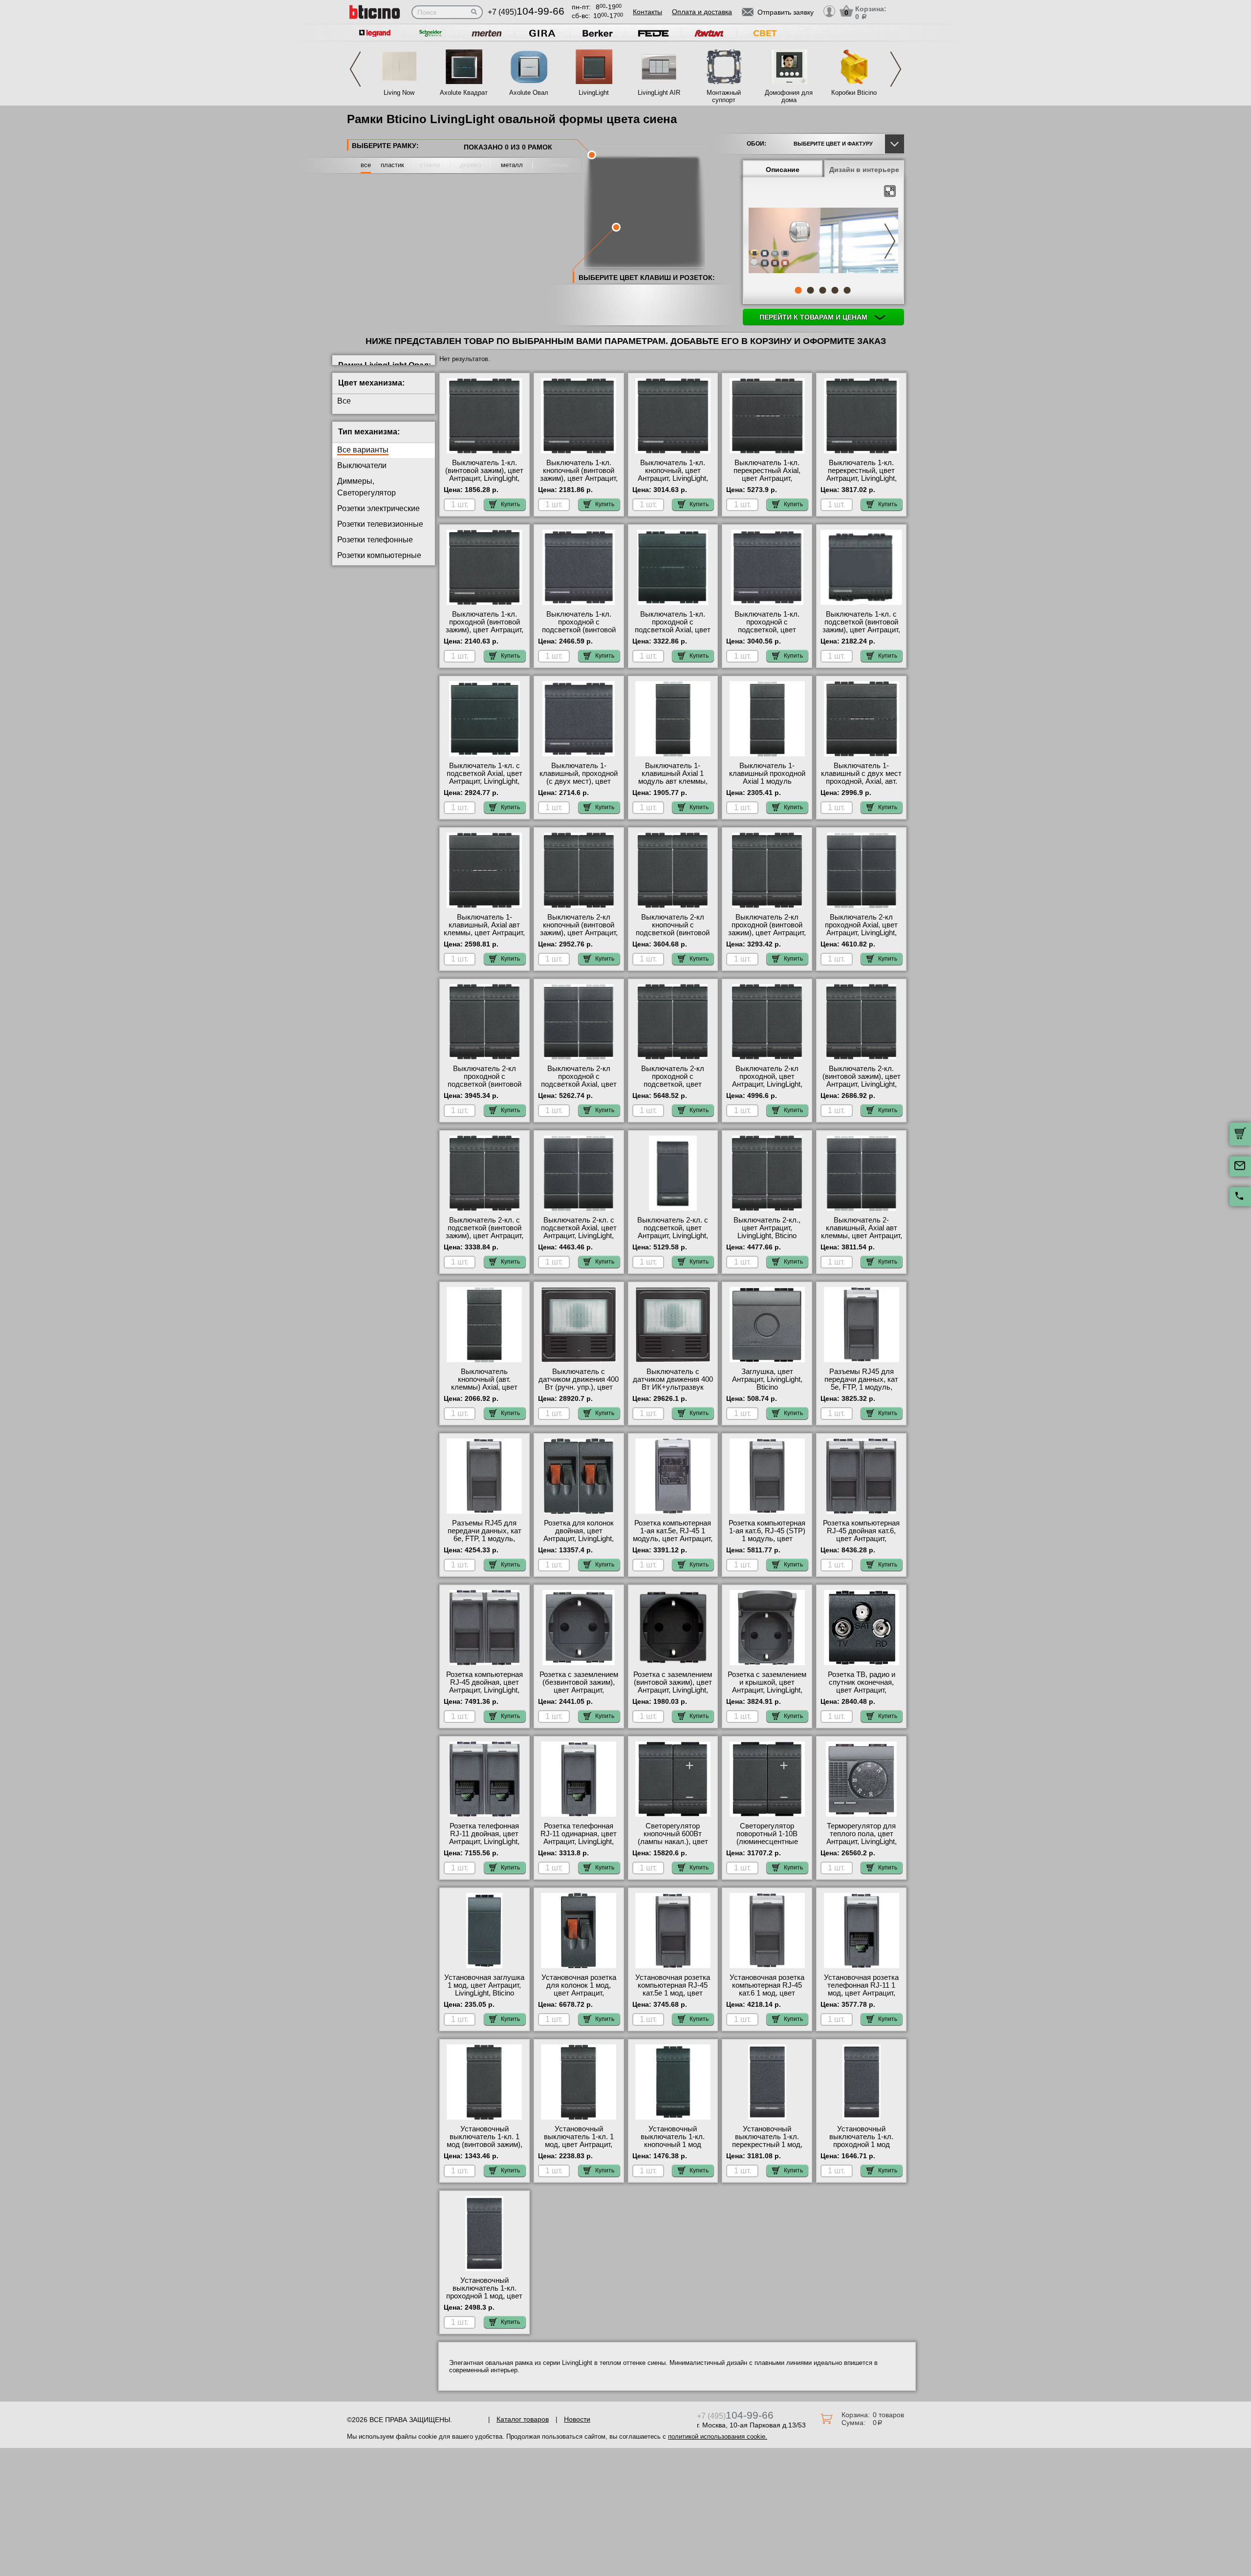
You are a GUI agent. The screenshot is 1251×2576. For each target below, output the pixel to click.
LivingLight (594, 93)
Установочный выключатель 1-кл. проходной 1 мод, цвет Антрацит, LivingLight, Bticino (484, 2296)
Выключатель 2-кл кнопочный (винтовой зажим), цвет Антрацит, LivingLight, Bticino (579, 929)
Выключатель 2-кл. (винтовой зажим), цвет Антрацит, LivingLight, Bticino (862, 1080)
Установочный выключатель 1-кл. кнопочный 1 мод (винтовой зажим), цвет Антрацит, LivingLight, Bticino (673, 2148)
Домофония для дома (789, 96)
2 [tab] (810, 290)
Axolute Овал (529, 93)
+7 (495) (526, 12)
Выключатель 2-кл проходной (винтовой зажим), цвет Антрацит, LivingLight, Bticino (767, 929)
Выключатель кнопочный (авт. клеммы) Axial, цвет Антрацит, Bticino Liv (484, 1383)
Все (344, 401)
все (366, 165)
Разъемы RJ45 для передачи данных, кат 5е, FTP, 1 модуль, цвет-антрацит (861, 1383)
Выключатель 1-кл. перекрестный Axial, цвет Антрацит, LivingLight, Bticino (767, 474)
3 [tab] (822, 290)
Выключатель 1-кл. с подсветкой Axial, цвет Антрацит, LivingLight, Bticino (485, 777)
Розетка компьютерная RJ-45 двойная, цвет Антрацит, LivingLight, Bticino (485, 1686)
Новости (577, 2419)
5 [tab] (847, 290)
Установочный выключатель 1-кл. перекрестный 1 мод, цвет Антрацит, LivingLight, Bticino (767, 2145)
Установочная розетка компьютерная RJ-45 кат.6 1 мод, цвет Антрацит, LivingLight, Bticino (767, 1993)
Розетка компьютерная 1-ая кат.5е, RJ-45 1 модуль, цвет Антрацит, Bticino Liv (673, 1535)
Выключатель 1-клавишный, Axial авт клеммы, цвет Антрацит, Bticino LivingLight (484, 929)
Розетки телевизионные (380, 524)
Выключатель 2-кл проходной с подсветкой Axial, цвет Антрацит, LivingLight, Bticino (579, 1084)
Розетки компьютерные (379, 555)
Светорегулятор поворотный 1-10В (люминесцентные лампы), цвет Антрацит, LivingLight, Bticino (767, 1842)
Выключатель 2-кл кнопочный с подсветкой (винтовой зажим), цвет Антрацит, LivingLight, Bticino (673, 933)
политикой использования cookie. (718, 2436)
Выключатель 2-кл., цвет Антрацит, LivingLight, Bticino (767, 1228)
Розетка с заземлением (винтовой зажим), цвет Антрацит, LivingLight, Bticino (673, 1686)
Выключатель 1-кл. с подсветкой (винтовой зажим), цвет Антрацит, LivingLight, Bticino (861, 626)
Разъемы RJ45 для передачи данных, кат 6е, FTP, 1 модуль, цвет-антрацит (485, 1535)
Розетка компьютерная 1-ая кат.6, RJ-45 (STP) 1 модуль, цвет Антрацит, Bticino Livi (767, 1535)
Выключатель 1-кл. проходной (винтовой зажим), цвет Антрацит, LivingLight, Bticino (485, 626)
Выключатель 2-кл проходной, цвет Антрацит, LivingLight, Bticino (767, 1080)
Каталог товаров (523, 2419)
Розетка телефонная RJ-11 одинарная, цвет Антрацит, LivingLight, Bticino (579, 1838)
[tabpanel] (823, 241)
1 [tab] (798, 290)
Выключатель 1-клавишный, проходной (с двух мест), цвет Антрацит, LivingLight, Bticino (579, 781)
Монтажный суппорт (724, 96)
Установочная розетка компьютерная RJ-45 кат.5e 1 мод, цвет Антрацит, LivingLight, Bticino (673, 1993)
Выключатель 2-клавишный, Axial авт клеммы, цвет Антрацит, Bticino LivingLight (862, 1232)
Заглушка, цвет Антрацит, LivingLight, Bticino (767, 1379)
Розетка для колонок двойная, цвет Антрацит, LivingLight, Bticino (579, 1535)
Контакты (647, 12)
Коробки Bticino (854, 93)
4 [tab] (835, 290)
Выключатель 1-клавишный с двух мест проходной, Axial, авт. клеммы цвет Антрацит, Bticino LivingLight (861, 781)
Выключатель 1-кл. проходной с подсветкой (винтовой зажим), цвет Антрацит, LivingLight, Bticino (579, 630)
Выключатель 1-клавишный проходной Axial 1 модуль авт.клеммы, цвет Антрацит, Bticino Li (767, 781)
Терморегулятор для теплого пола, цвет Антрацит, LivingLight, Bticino (862, 1838)
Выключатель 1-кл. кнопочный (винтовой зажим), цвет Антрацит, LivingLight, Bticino (579, 474)
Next (896, 69)
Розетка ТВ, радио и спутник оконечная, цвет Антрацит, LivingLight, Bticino (862, 1686)
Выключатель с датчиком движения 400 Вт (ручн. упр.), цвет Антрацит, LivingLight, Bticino (579, 1387)
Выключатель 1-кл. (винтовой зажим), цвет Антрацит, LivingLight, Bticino (484, 474)
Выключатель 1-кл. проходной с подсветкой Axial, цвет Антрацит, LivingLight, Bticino (673, 630)
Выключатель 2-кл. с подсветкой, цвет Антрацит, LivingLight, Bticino (673, 1232)
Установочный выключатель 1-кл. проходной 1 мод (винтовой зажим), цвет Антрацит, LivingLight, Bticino (862, 2148)
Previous (355, 69)
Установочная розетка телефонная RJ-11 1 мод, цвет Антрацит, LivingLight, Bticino (861, 1989)
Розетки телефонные (375, 540)
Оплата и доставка (702, 12)
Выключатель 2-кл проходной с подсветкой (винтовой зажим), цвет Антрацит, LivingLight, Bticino (485, 1084)
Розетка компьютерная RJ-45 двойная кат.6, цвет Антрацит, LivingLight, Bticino (861, 1535)
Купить (510, 504)
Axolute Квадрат (464, 93)
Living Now (399, 93)
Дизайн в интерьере (864, 170)
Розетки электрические (378, 508)
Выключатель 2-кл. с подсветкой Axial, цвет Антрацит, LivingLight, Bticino (579, 1232)
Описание (783, 170)
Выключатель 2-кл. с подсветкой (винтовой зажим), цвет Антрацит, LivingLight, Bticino (485, 1232)
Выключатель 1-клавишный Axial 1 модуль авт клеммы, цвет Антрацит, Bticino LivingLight (673, 781)
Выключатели (362, 465)
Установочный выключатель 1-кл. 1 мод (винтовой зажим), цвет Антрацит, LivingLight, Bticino (485, 2145)
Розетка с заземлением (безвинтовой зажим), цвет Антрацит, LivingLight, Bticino (579, 1686)
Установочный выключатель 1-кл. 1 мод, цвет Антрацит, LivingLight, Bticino (579, 2141)
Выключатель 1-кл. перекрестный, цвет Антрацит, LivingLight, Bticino (862, 474)
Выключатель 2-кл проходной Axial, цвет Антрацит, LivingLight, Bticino (861, 929)
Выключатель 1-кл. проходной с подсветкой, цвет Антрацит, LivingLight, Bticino (767, 630)
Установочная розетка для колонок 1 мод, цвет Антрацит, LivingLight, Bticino (579, 1989)
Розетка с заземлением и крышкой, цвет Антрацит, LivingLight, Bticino (767, 1686)
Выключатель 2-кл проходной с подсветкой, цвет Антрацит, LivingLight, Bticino (673, 1084)
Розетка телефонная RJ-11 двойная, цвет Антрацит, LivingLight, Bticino (484, 1838)
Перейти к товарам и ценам (814, 317)
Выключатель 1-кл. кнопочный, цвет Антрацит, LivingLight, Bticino (673, 474)
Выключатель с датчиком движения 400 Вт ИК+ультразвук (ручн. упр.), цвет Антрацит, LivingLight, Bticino (673, 1391)
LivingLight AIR (659, 93)
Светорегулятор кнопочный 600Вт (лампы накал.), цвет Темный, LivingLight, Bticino (673, 1842)
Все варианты (363, 450)
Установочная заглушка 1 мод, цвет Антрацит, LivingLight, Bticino (484, 1985)
